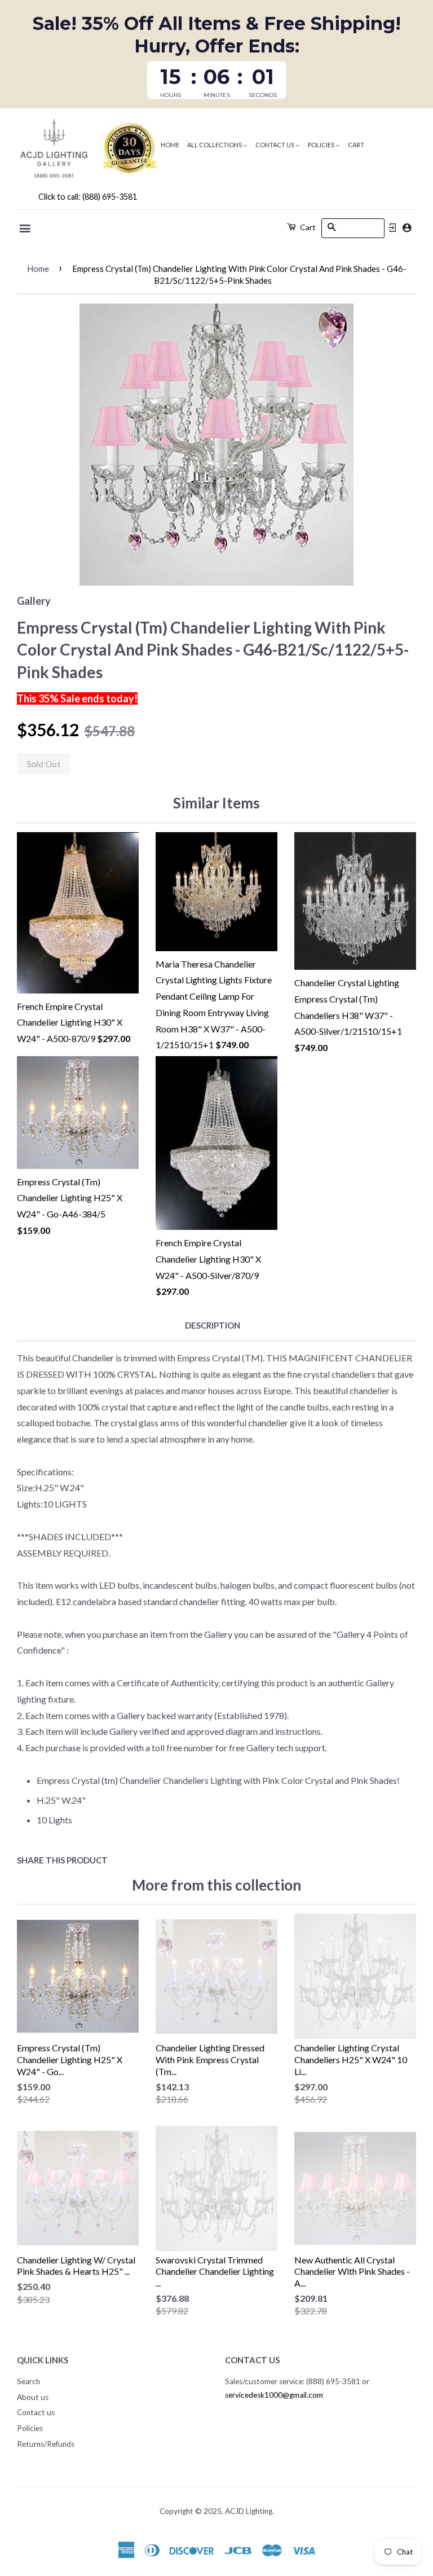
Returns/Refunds (46, 2444)
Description (213, 1325)
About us (33, 2397)
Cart (356, 145)
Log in (392, 228)
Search (28, 2381)
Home (170, 145)
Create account (407, 228)
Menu (26, 228)
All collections (215, 145)
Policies (322, 145)
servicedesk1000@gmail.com (274, 2395)
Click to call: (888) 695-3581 (88, 197)
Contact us (275, 145)
